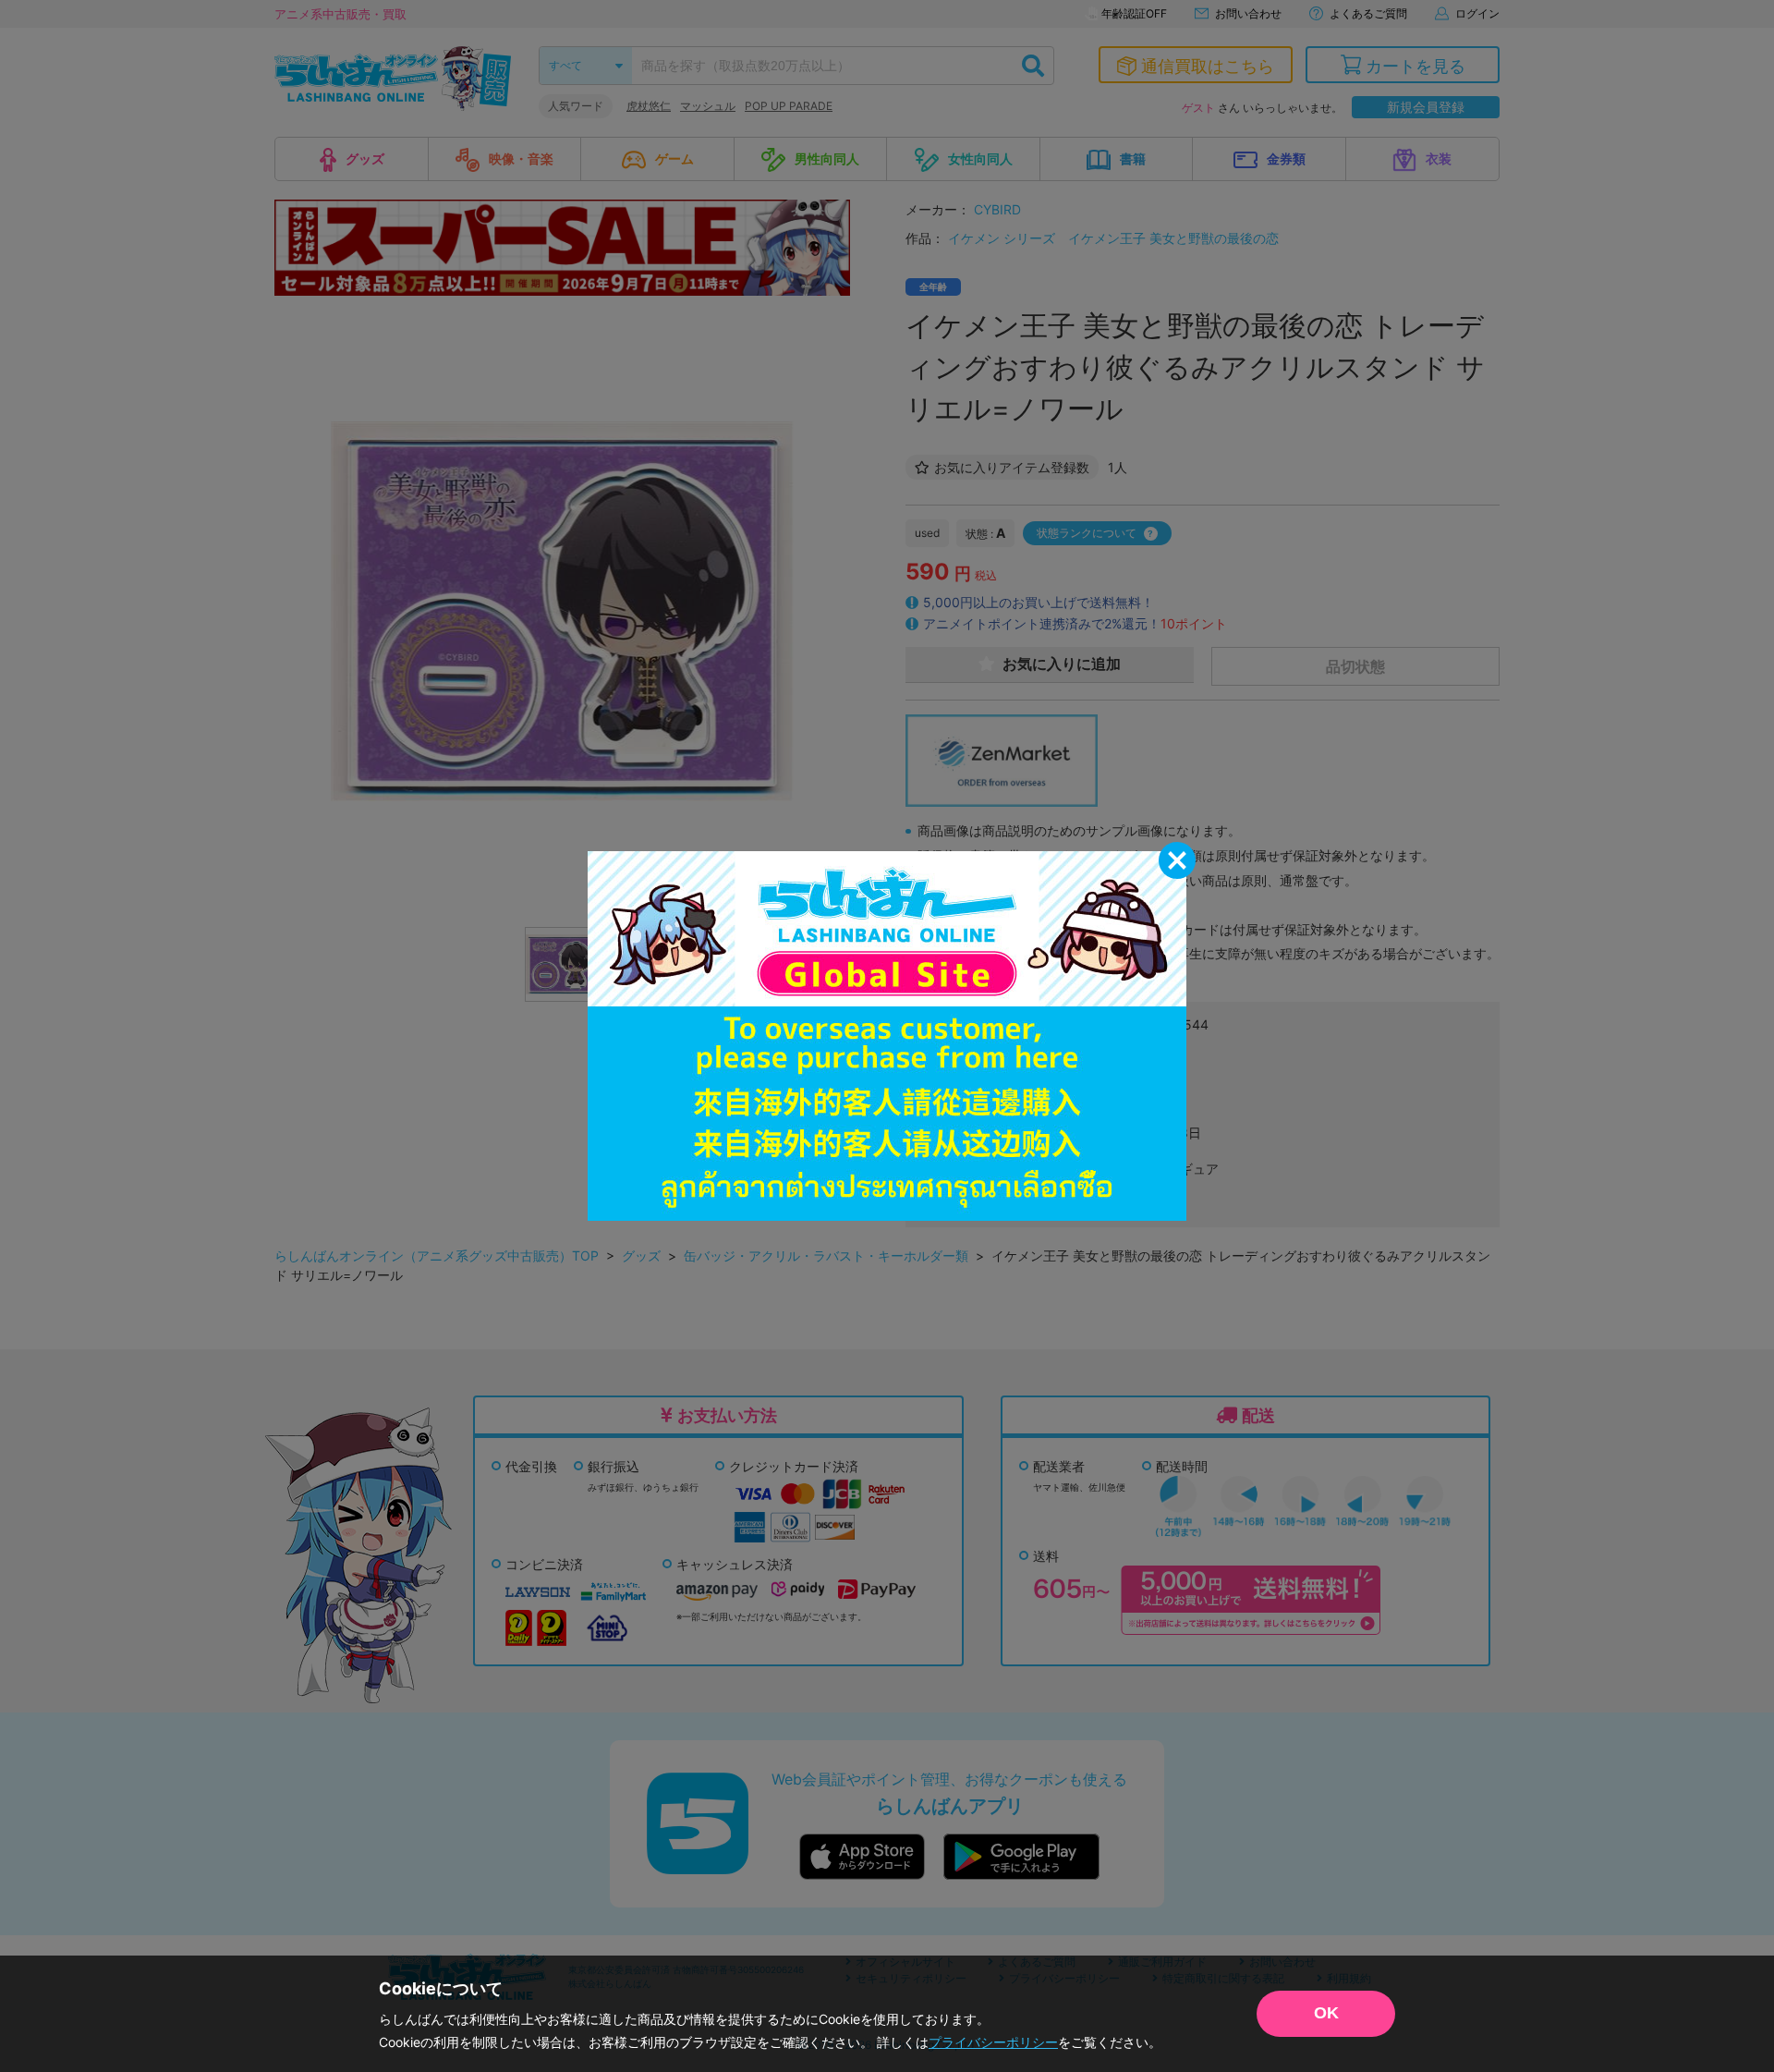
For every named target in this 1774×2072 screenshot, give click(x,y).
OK (1326, 2013)
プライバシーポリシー (993, 2042)
